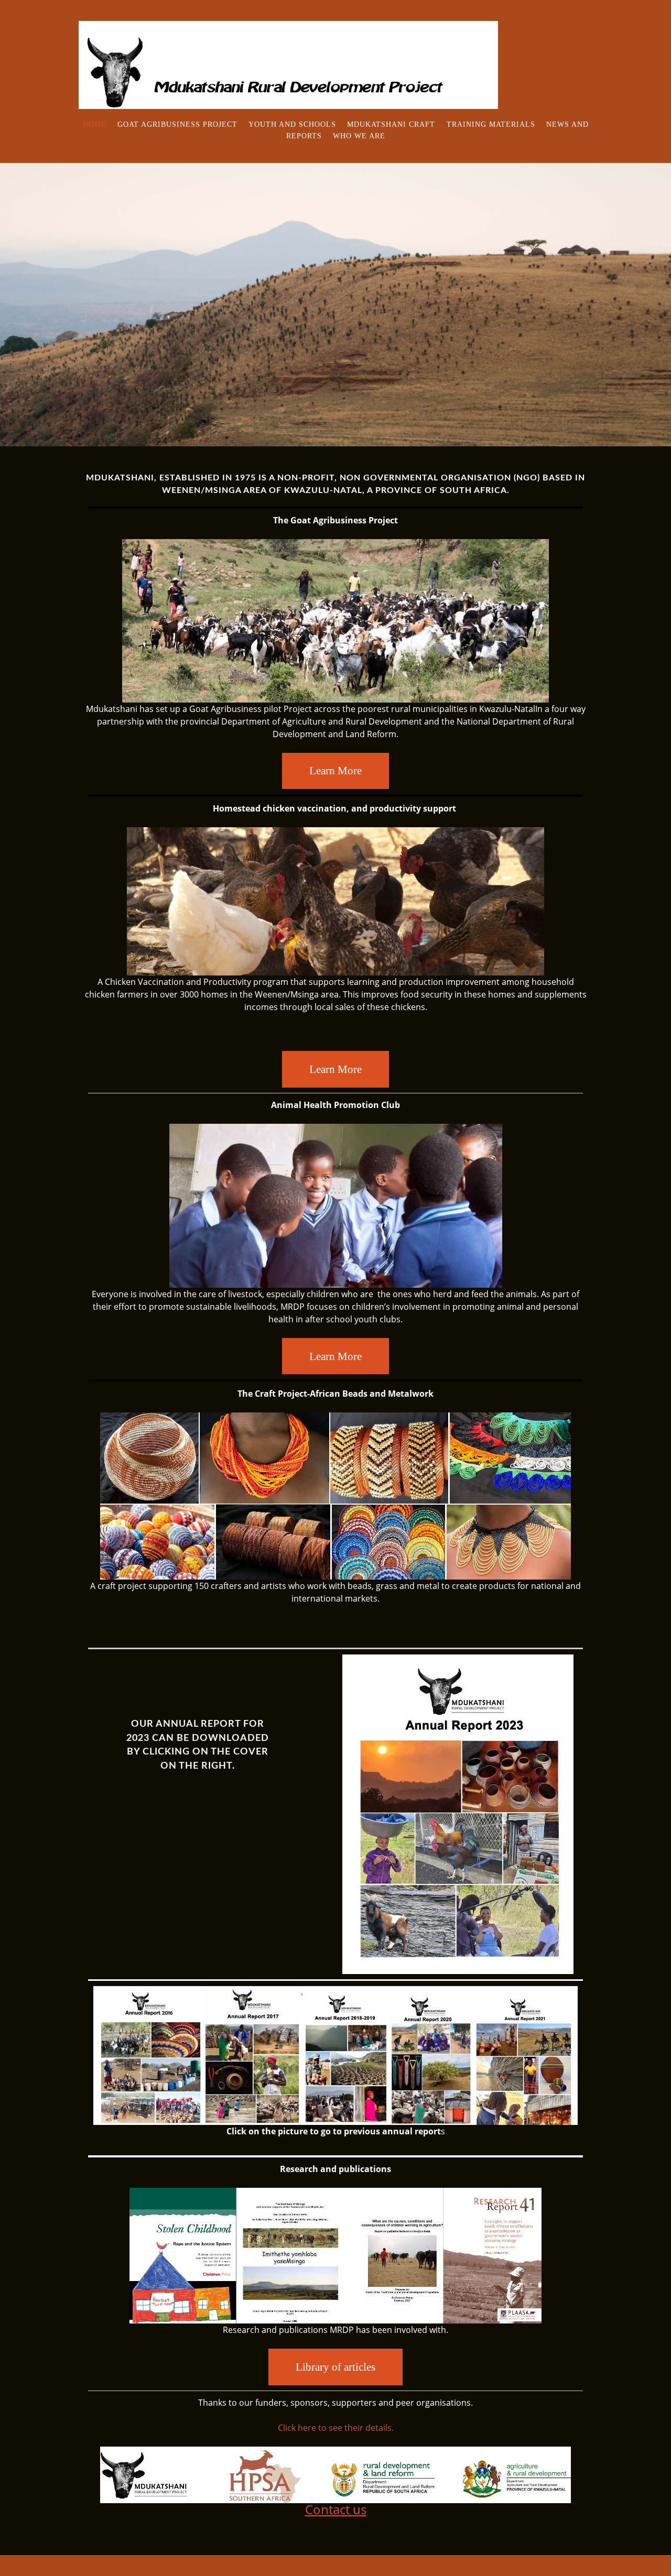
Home (95, 124)
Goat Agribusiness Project (177, 124)
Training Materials (491, 124)
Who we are (359, 136)
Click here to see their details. (336, 2428)
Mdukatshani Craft (392, 124)
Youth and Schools (292, 124)
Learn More (335, 770)
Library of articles (335, 2367)
